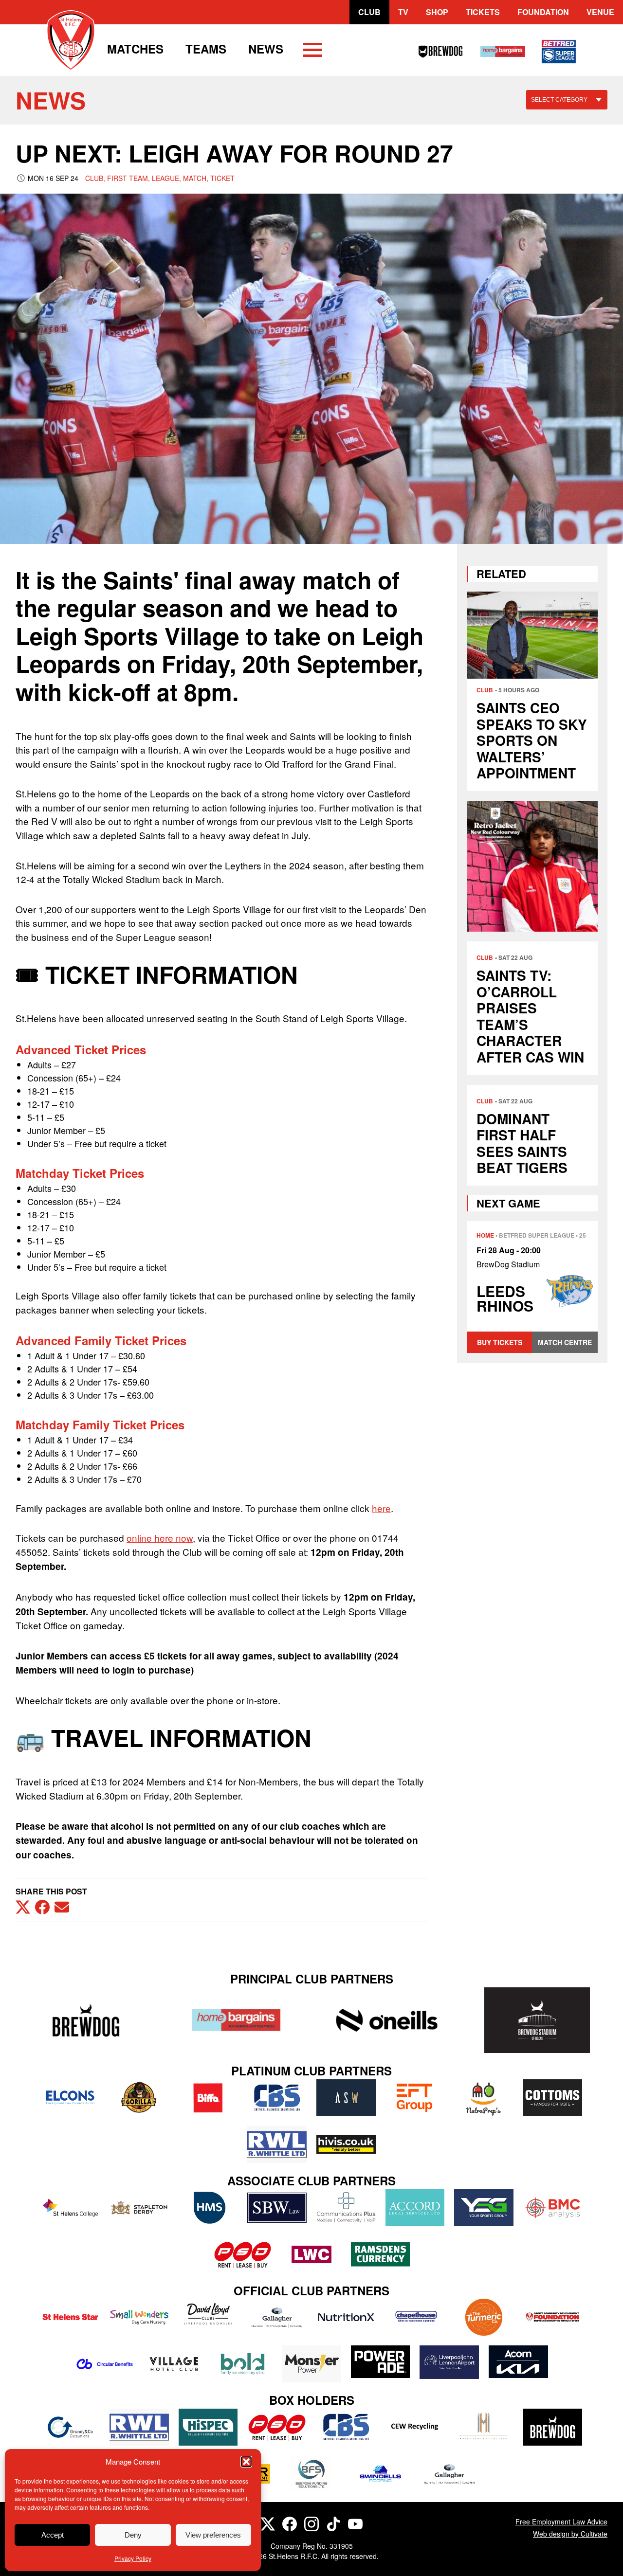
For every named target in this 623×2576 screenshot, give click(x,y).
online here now (160, 1538)
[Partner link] (86, 2020)
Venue (600, 12)
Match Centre (565, 1342)
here (381, 1508)
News (266, 49)
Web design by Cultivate (570, 2534)
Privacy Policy (133, 2558)
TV (403, 12)
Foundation (543, 12)
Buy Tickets (500, 1342)
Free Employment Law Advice (561, 2522)
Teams (206, 49)
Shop (437, 12)
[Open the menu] (312, 52)
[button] (246, 2462)
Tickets (483, 12)
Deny (133, 2535)
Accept (53, 2535)
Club (369, 12)
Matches (135, 49)
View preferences (213, 2535)
